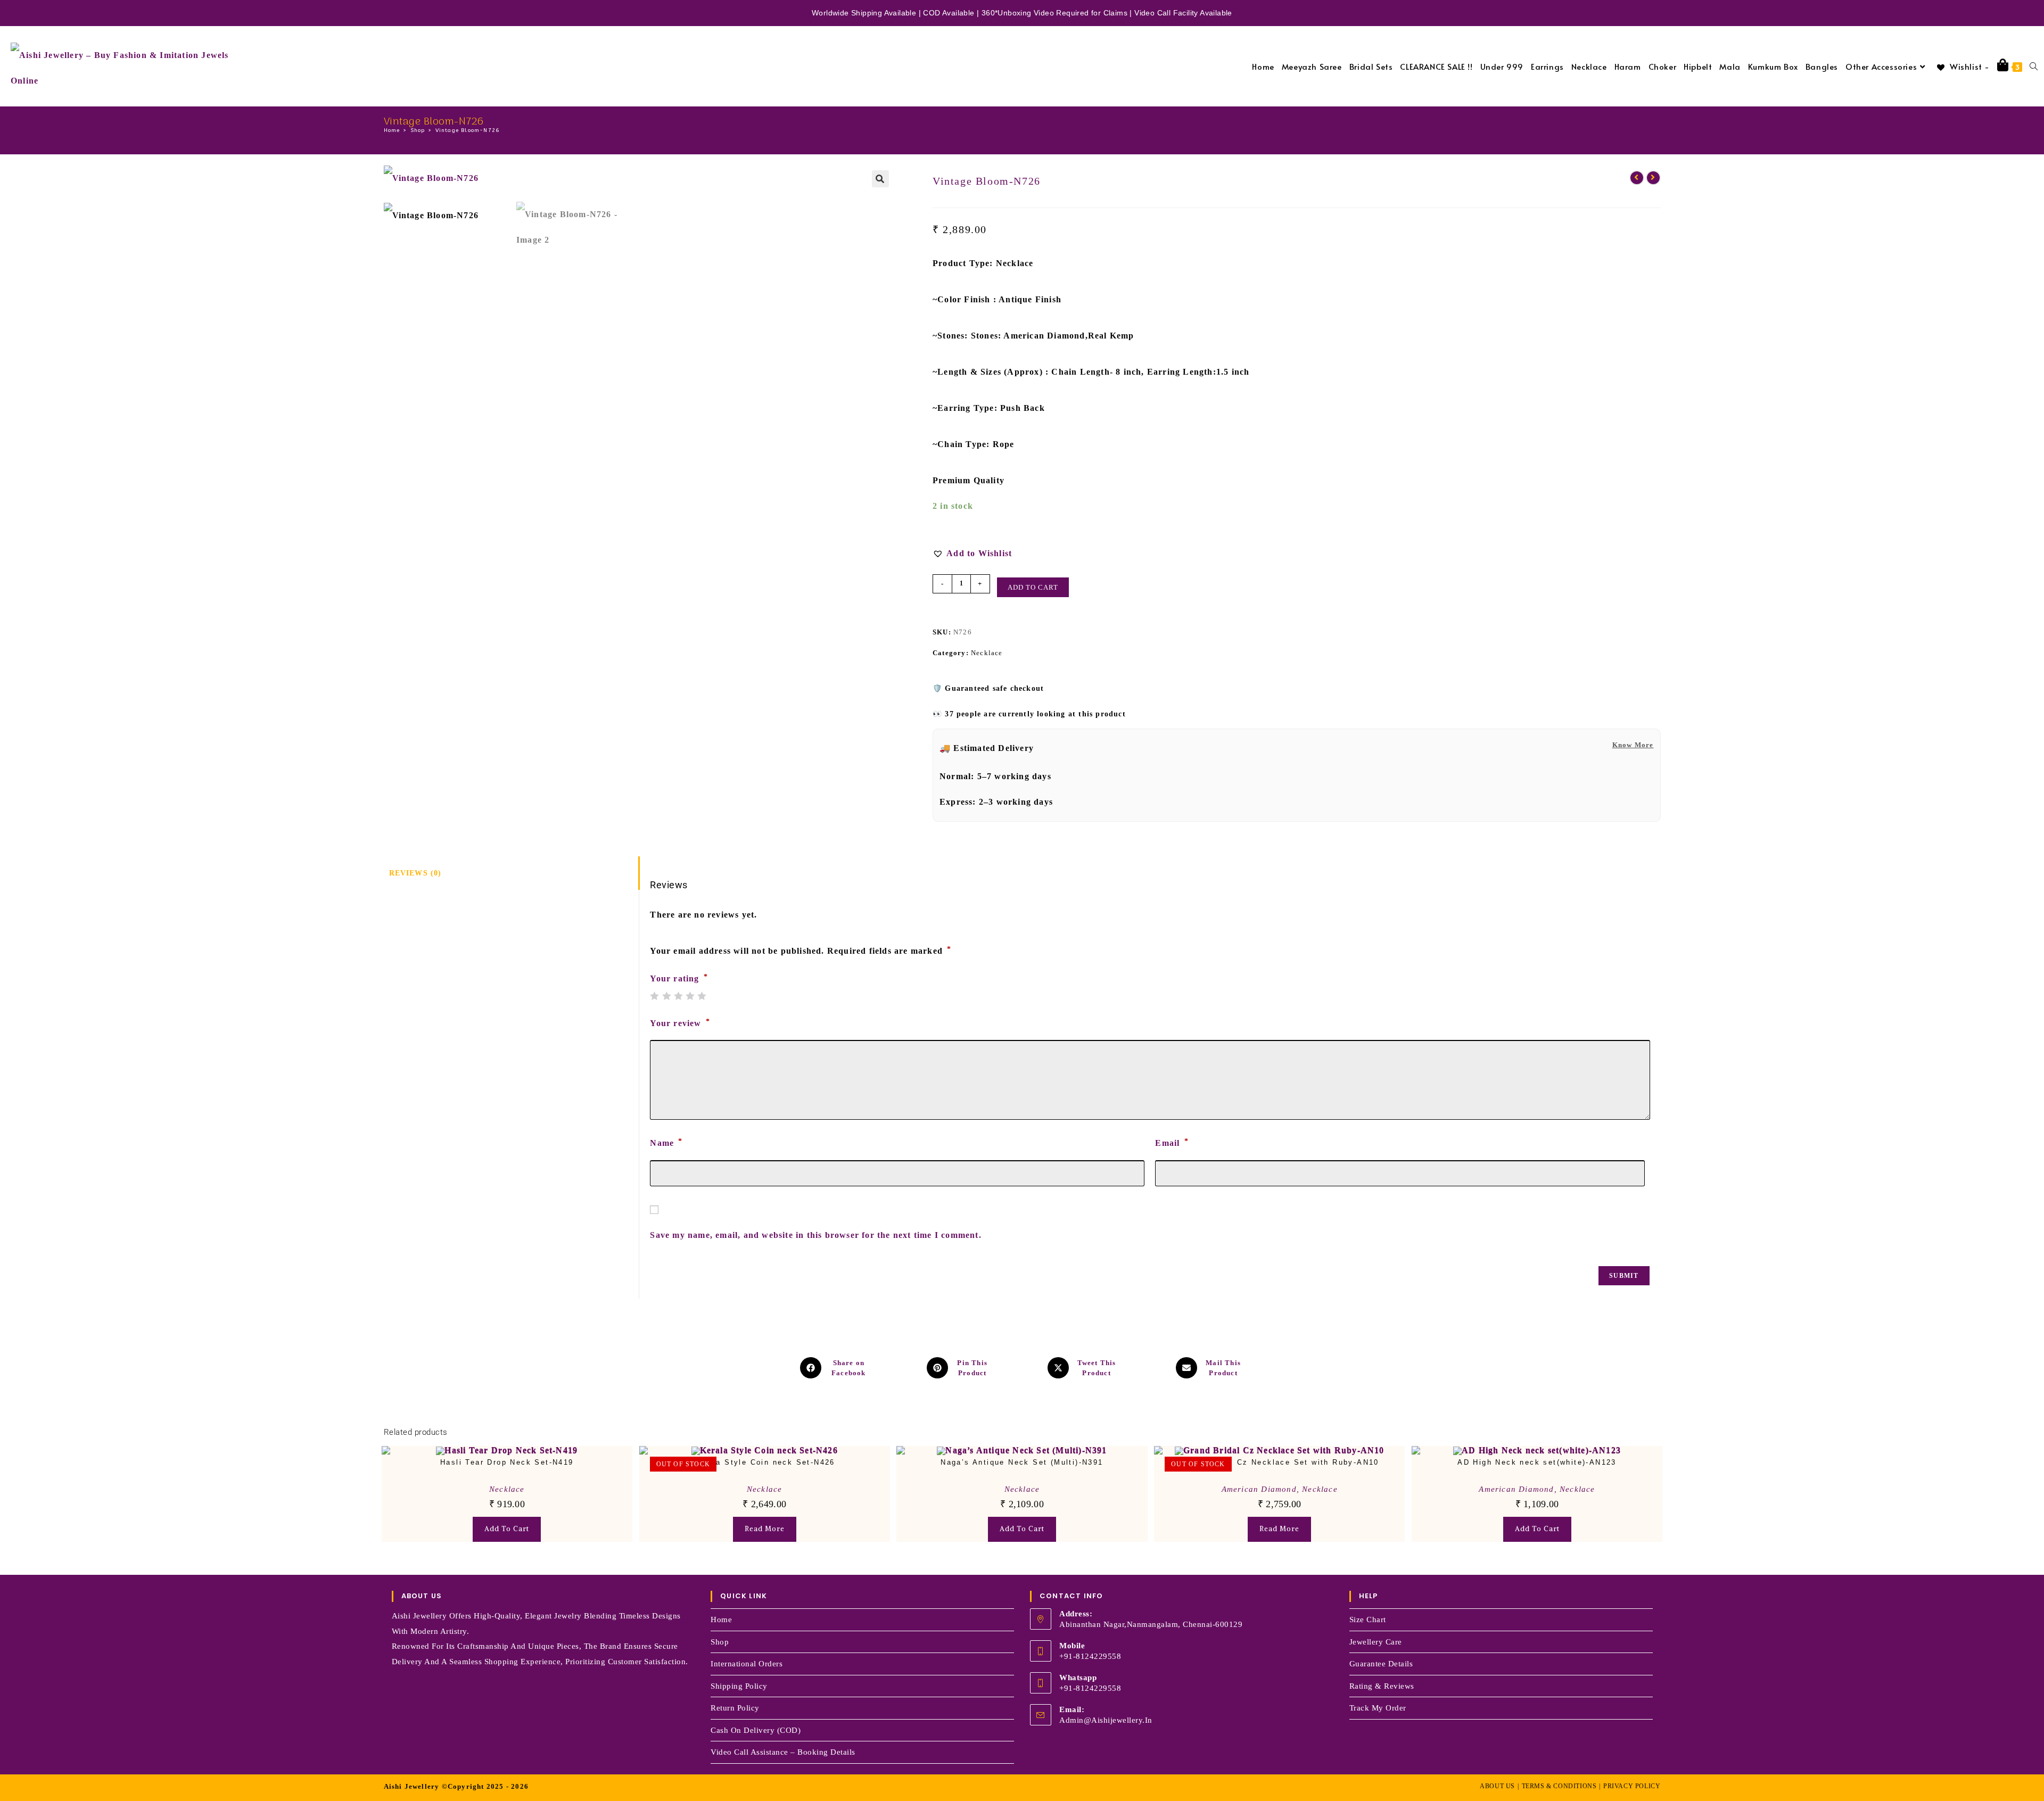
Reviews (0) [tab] (415, 873)
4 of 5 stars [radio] (690, 996)
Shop (720, 1642)
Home (721, 1620)
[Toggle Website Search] (2034, 66)
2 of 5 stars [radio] (666, 996)
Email (1172, 1142)
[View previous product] (1637, 178)
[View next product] (1653, 178)
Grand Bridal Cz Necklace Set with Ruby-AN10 (1280, 1462)
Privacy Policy (1632, 1786)
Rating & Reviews (1382, 1686)
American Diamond (1259, 1489)
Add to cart (1033, 587)
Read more (765, 1529)
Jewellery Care (1376, 1642)
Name (666, 1142)
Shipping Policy (739, 1686)
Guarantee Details (1381, 1664)
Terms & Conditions (1559, 1786)
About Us (1497, 1786)
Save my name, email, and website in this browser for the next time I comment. (815, 1235)
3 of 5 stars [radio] (678, 996)
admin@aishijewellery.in (1106, 1720)
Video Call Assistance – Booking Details (783, 1752)
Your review (680, 1023)
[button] (880, 179)
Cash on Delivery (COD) (756, 1730)
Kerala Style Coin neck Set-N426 (764, 1462)
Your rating (679, 979)
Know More (1633, 745)
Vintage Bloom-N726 (468, 130)
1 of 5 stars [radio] (654, 996)
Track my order (1378, 1708)
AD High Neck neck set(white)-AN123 (1537, 1462)
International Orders (747, 1664)
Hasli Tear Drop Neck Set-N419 (507, 1462)
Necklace (987, 653)
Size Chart (1368, 1620)
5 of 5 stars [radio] (702, 996)
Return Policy (735, 1708)
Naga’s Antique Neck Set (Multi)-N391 (1022, 1462)
